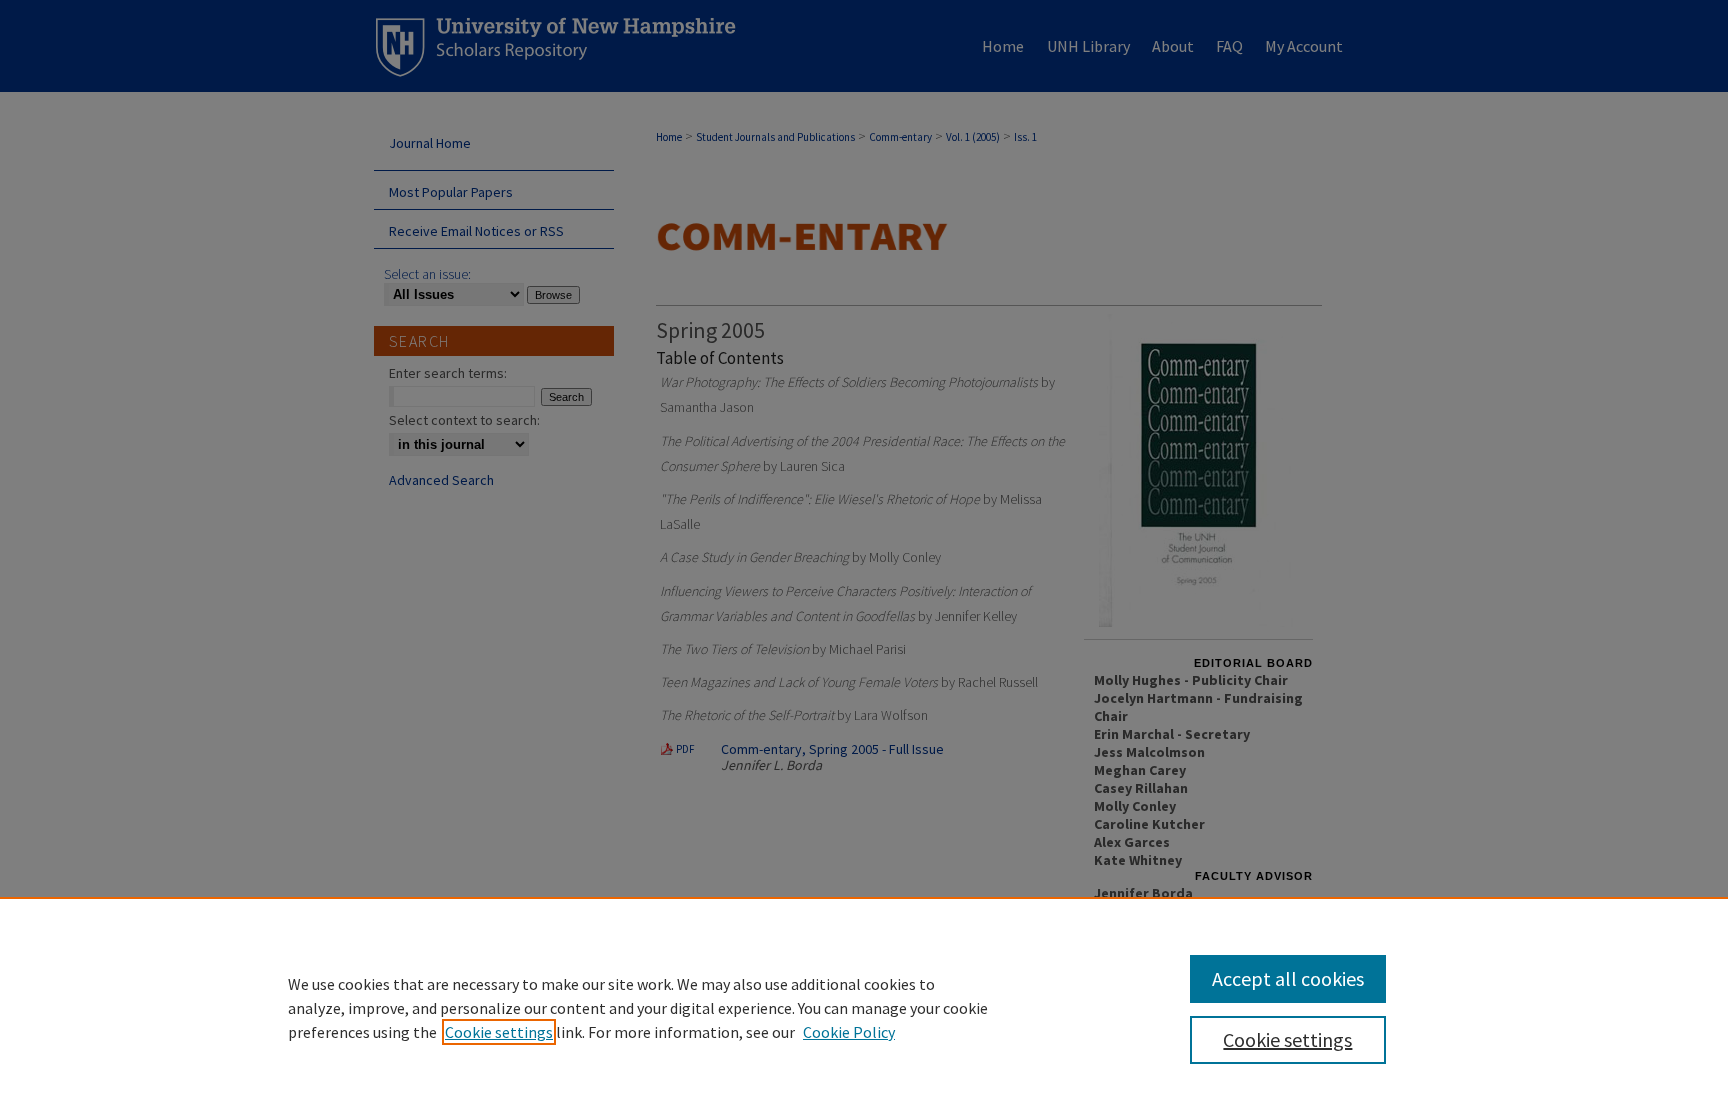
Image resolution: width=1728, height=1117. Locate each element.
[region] (864, 1007)
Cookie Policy (849, 1032)
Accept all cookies (1288, 978)
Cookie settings (499, 1032)
